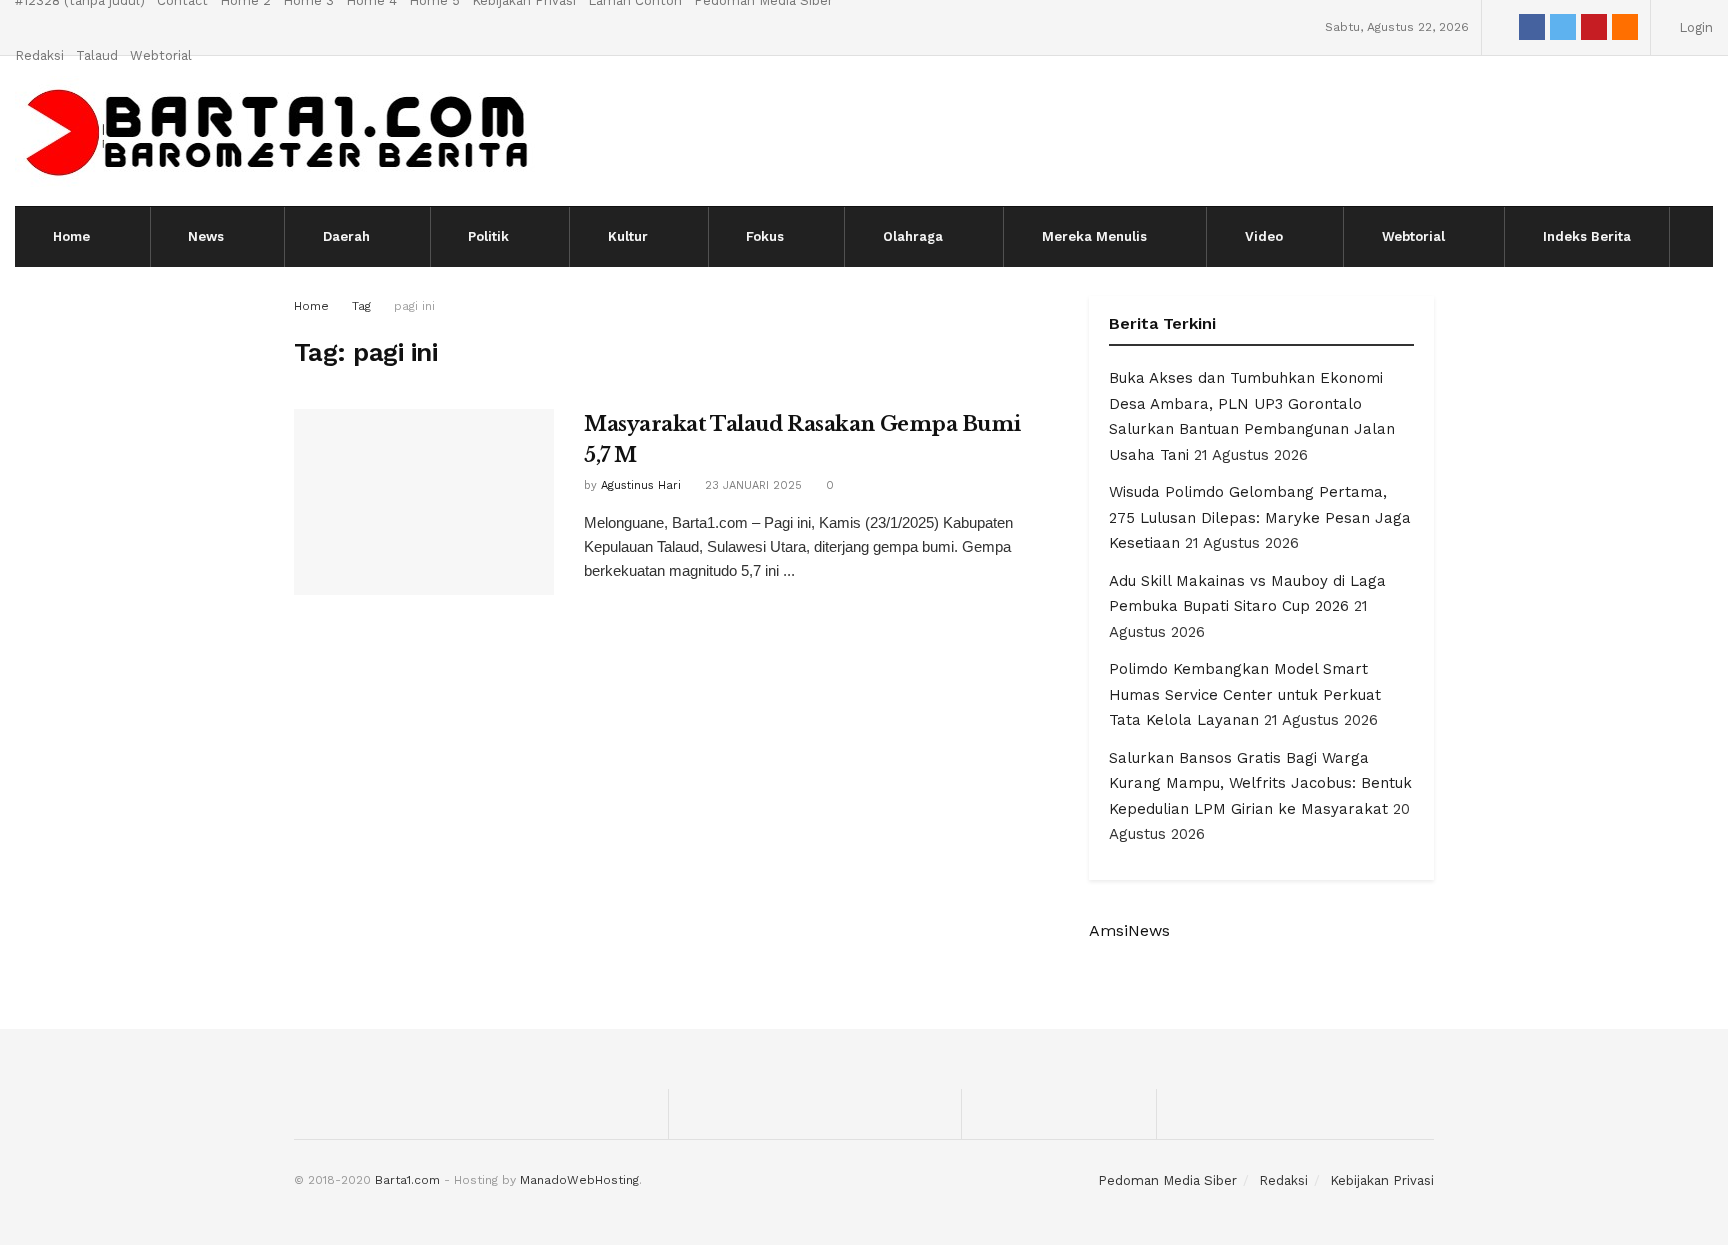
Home (71, 236)
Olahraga (913, 236)
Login (1694, 27)
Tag (361, 306)
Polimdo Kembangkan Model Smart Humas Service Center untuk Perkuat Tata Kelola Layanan (1245, 694)
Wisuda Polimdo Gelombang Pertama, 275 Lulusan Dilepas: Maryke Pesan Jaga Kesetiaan (1260, 517)
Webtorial (161, 55)
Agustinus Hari (641, 485)
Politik (488, 236)
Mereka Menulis (1094, 236)
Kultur (628, 236)
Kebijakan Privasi (1382, 1180)
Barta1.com (407, 1180)
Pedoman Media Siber (1167, 1180)
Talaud (97, 55)
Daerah (346, 236)
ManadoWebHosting (579, 1180)
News (206, 236)
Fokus (765, 236)
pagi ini (414, 306)
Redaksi (39, 55)
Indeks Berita (1587, 236)
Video (1264, 236)
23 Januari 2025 (751, 485)
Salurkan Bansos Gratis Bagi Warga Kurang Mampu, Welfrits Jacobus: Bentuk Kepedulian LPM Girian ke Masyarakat (1260, 783)
